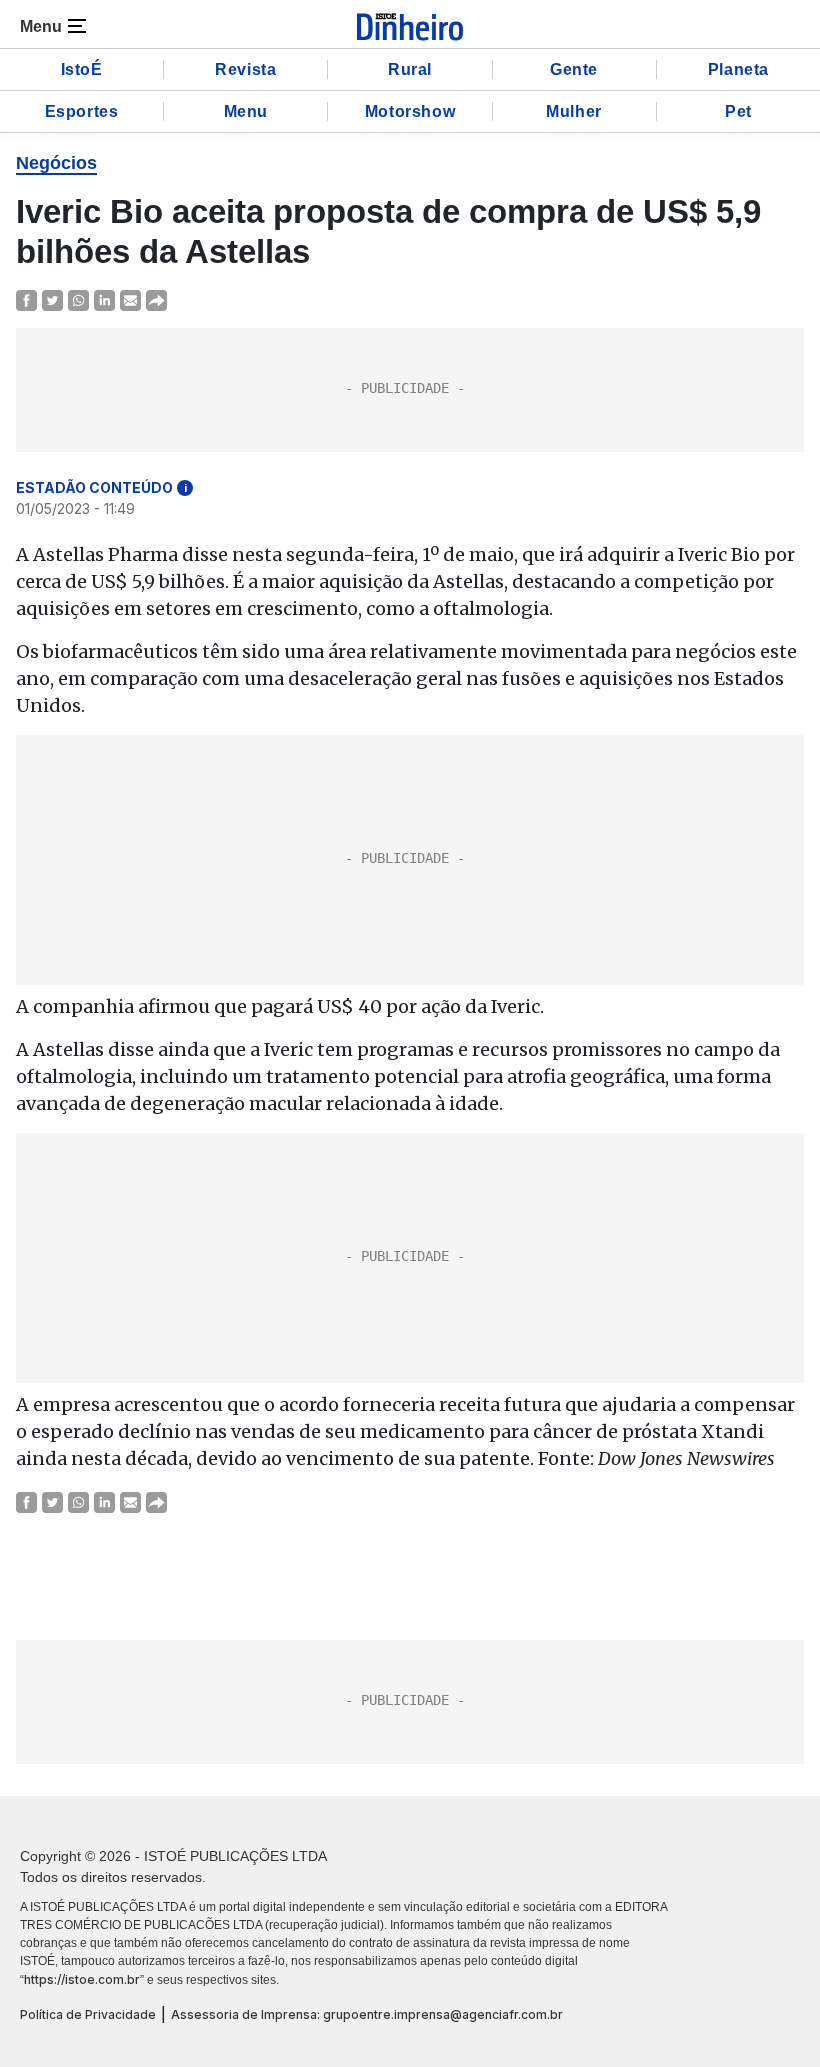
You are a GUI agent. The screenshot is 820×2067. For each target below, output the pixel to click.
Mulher (574, 111)
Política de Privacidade (88, 2014)
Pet (738, 111)
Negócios (56, 163)
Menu (246, 111)
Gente (574, 69)
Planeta (738, 69)
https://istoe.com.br (82, 1979)
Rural (410, 69)
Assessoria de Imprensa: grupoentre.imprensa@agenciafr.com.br (367, 2014)
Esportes (82, 111)
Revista (245, 69)
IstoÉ (82, 69)
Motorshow (410, 111)
